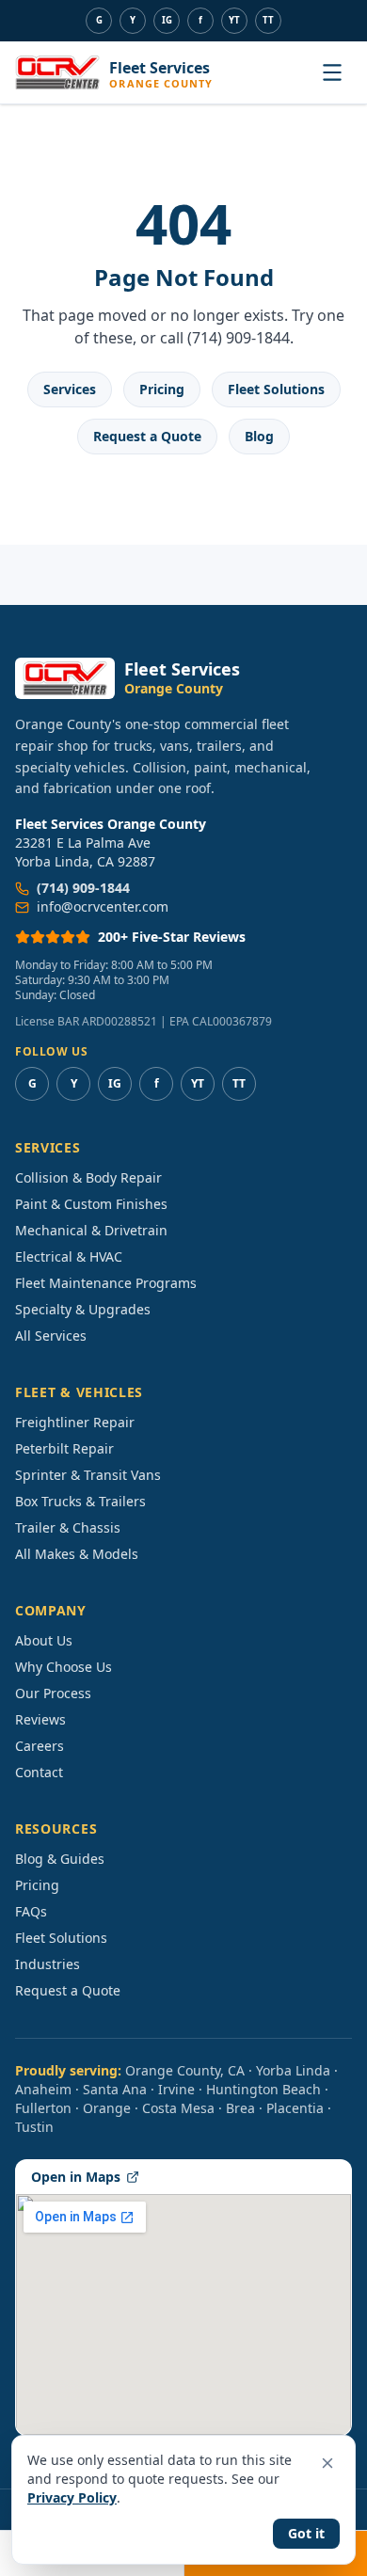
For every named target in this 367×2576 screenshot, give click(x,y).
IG (167, 20)
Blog (259, 436)
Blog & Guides (60, 1859)
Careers (40, 1746)
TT (268, 20)
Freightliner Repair (75, 1422)
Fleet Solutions (276, 389)
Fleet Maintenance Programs (106, 1283)
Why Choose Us (64, 1667)
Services (70, 389)
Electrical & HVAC (69, 1256)
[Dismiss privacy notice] (327, 2463)
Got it (306, 2533)
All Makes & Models (77, 1554)
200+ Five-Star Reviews (172, 937)
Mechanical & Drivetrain (91, 1230)
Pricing (162, 389)
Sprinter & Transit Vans (88, 1475)
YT (234, 20)
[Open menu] (332, 72)
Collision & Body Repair (88, 1177)
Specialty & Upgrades (83, 1309)
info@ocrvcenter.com (103, 906)
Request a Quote (147, 436)
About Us (44, 1640)
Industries (48, 1964)
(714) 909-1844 (83, 888)
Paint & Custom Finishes (91, 1204)
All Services (51, 1336)
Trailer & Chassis (68, 1527)
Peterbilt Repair (64, 1448)
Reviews (40, 1719)
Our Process (53, 1693)
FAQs (31, 1911)
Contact (39, 1772)
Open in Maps (76, 2177)
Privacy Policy (72, 2497)
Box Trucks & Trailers (80, 1501)
